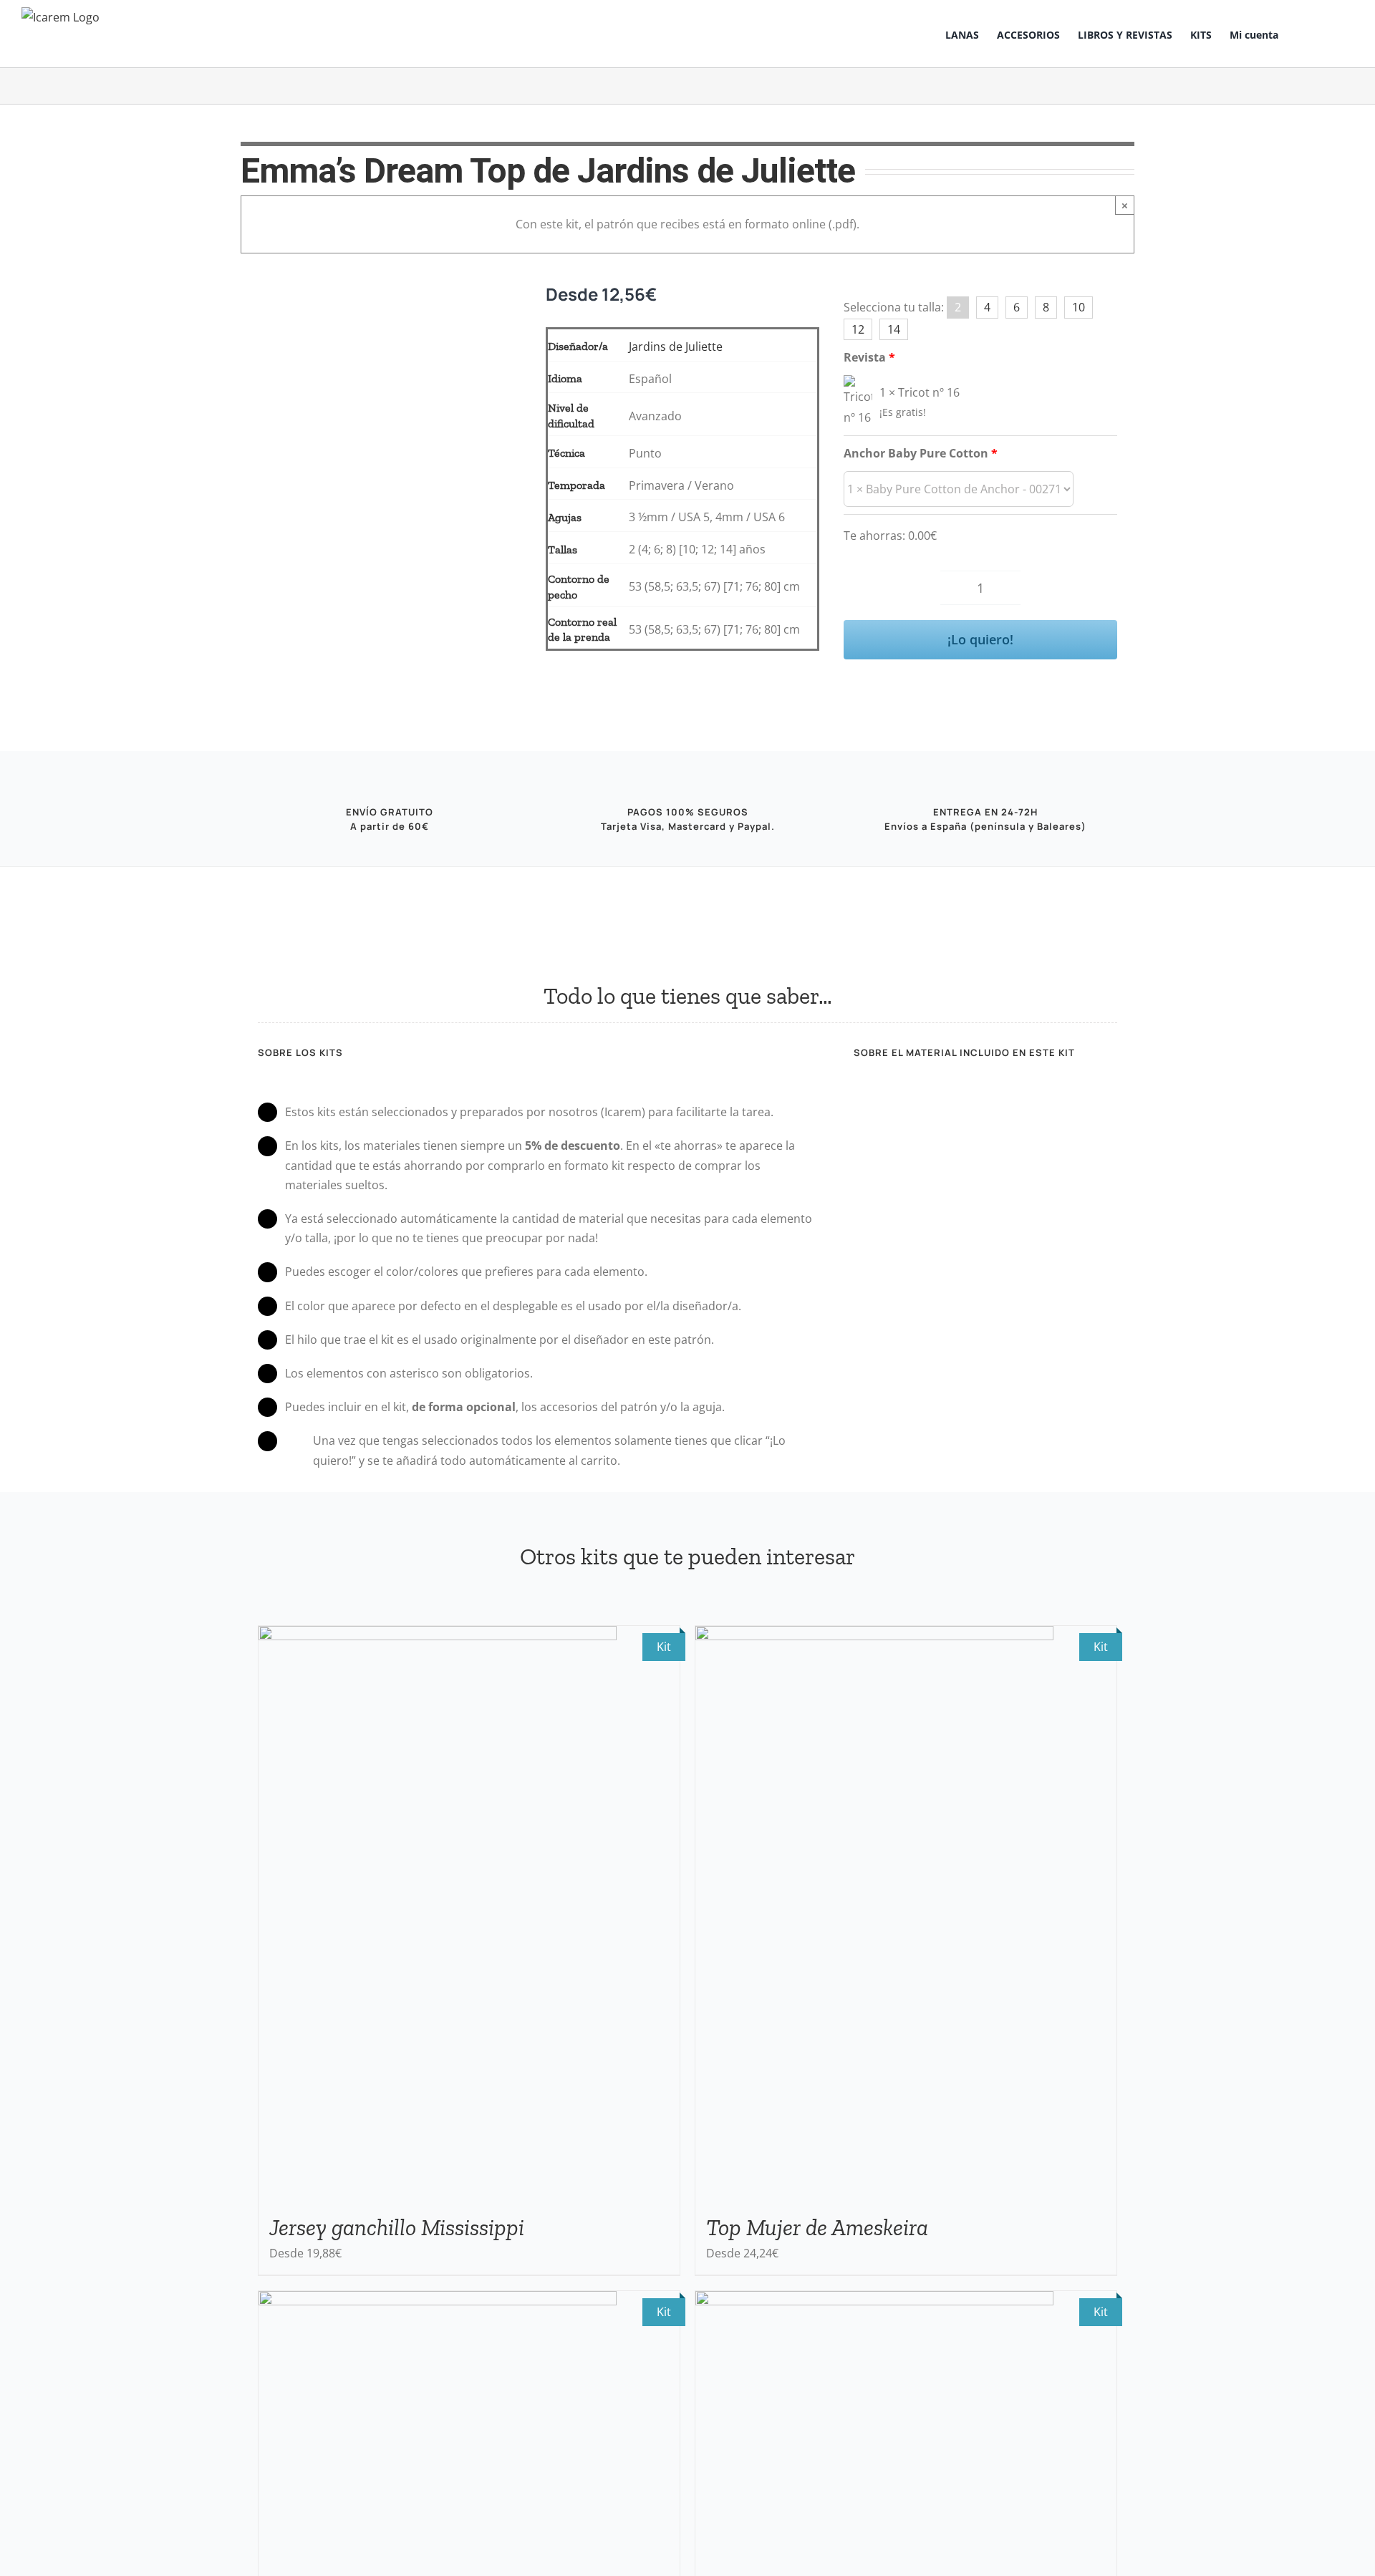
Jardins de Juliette (676, 347)
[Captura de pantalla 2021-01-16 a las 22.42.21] (381, 313)
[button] (1332, 34)
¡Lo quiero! (980, 639)
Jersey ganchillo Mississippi (397, 2227)
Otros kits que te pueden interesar (687, 1556)
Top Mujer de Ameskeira (817, 2227)
